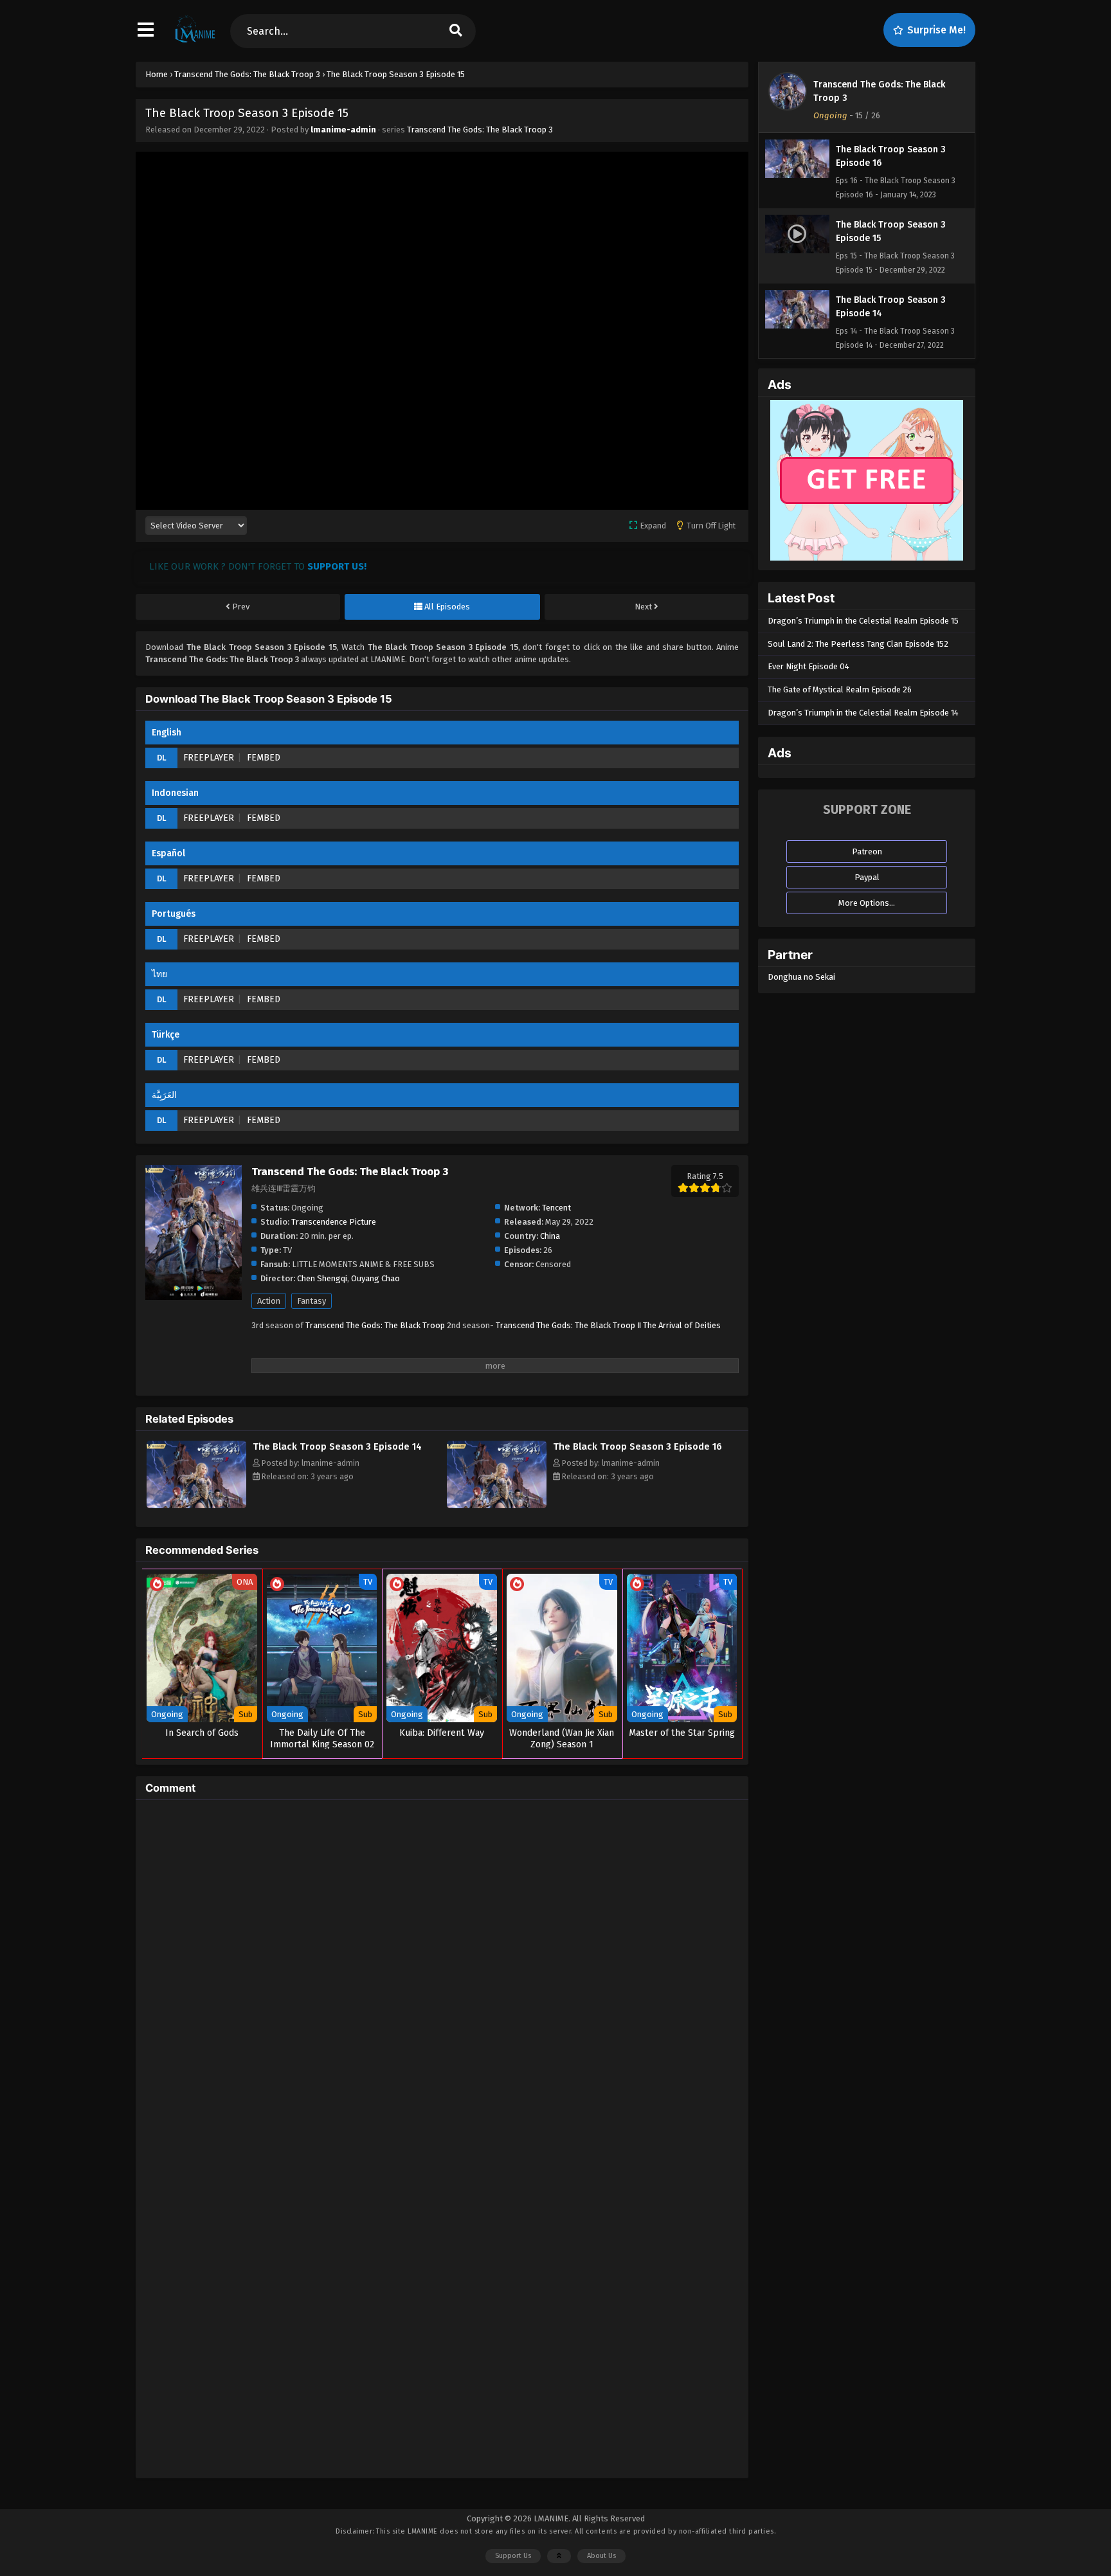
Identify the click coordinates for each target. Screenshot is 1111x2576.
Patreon (867, 851)
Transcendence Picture (334, 1222)
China (550, 1236)
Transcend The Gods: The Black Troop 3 (480, 130)
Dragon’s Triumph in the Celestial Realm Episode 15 (863, 621)
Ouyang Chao (375, 1278)
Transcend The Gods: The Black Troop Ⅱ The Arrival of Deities (608, 1325)
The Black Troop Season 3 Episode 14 (337, 1446)
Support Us (513, 2556)
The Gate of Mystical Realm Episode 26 (840, 689)
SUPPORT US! (337, 566)
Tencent (556, 1208)
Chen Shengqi (322, 1278)
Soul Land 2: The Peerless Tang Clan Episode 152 (858, 644)
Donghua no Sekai (801, 977)
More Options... (867, 903)
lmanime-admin (343, 130)
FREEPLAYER (209, 758)
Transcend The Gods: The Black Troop (375, 1325)
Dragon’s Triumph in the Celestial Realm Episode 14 (863, 713)
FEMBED (264, 758)
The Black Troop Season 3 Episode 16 (637, 1446)
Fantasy (312, 1301)
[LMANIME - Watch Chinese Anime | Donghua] (195, 42)
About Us (601, 2556)
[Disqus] (442, 1970)
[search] (456, 31)
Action (269, 1301)
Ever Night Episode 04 (808, 666)
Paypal (867, 877)
